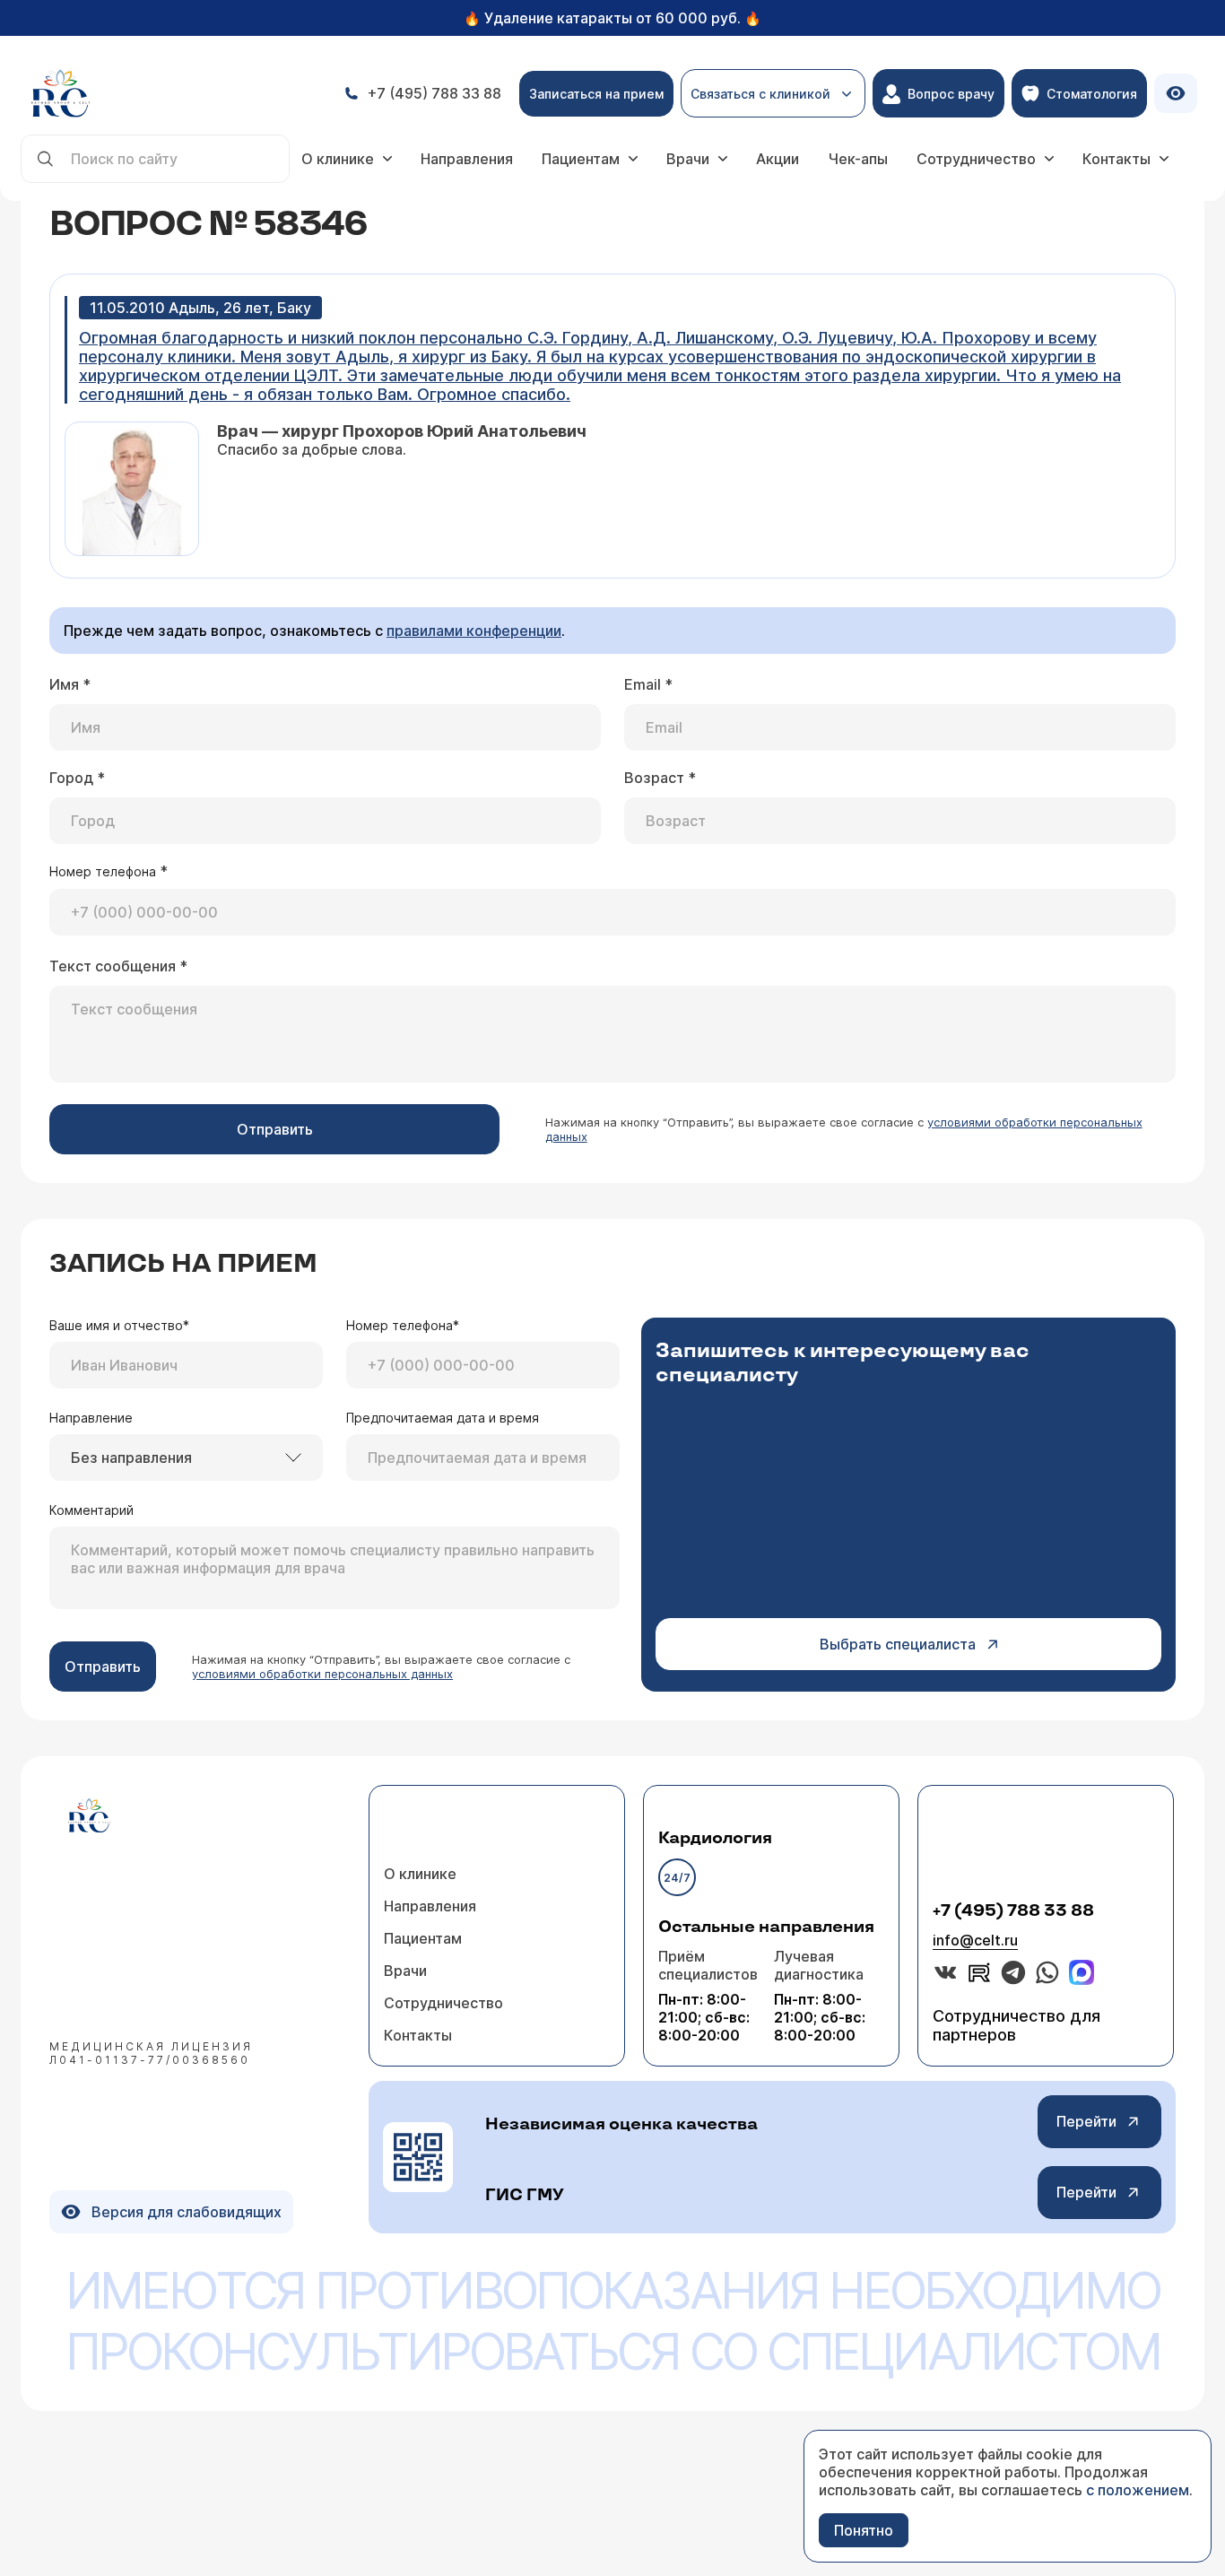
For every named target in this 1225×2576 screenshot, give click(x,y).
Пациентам (581, 159)
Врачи (688, 159)
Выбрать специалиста (898, 1644)
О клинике (338, 159)
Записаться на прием (596, 94)
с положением (1138, 2490)
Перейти (1086, 2121)
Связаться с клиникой (760, 102)
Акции (778, 159)
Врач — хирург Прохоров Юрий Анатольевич (402, 431)
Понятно (864, 2530)
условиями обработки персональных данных (322, 1674)
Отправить (275, 1129)
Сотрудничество (976, 159)
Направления (467, 159)
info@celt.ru (975, 1940)
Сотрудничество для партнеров (1016, 2025)
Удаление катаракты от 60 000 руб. (612, 18)
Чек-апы (858, 159)
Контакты (1116, 159)
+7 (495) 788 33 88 (1013, 1911)
